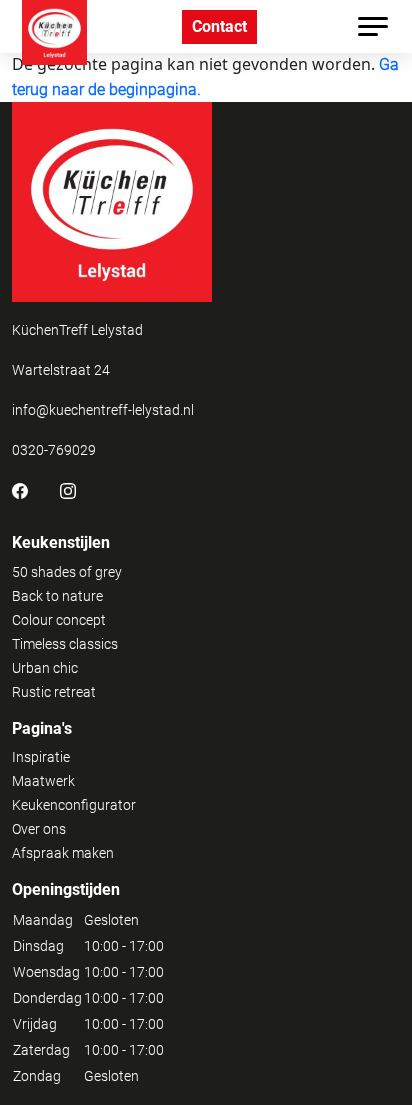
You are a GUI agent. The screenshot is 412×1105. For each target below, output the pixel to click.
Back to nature (57, 596)
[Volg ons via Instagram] (68, 490)
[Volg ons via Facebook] (20, 490)
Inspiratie (41, 757)
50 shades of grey (67, 572)
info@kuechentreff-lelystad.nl (103, 410)
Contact (219, 26)
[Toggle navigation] (373, 26)
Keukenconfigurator (74, 805)
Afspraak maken (63, 853)
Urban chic (45, 668)
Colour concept (59, 620)
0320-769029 (54, 450)
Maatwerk (43, 781)
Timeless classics (65, 644)
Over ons (39, 829)
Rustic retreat (54, 692)
